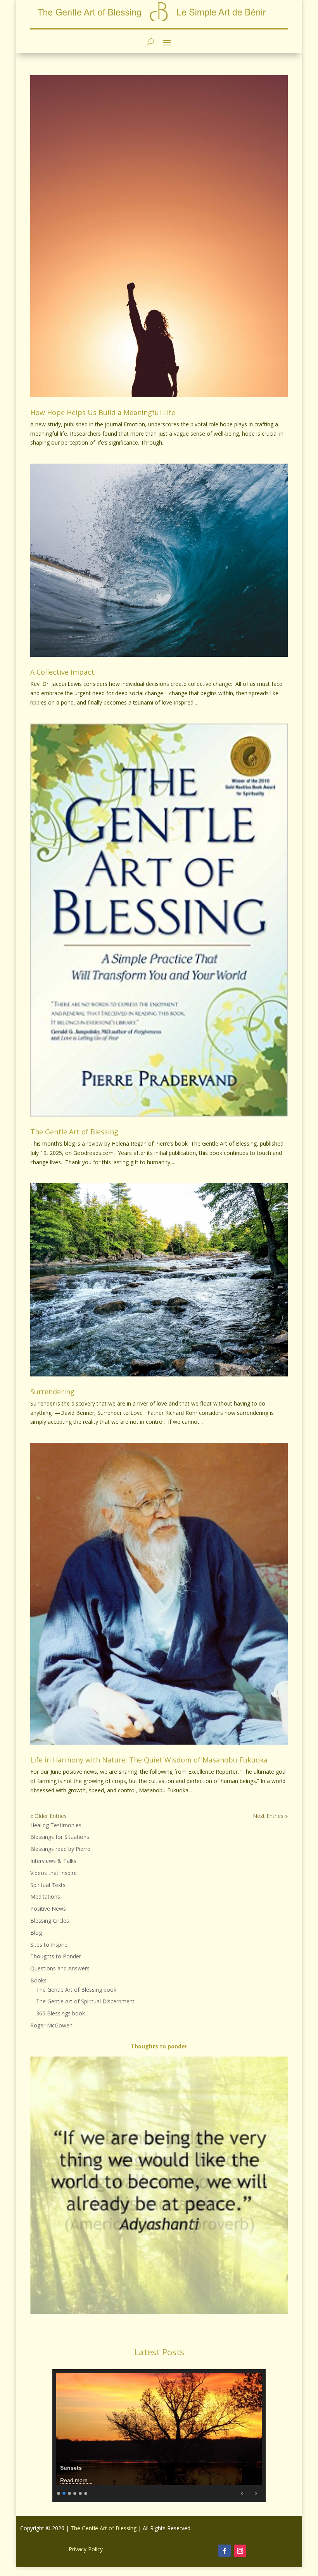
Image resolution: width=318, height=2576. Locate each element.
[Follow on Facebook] (225, 2551)
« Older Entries (48, 1816)
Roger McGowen (51, 2025)
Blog (36, 1933)
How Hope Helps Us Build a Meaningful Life (103, 412)
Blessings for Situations (60, 1837)
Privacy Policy (86, 2549)
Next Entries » (270, 1816)
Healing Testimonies (56, 1825)
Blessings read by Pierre (60, 1849)
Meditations (45, 1897)
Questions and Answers (60, 1968)
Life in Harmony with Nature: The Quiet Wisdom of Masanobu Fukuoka (149, 1760)
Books (38, 1980)
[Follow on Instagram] (240, 2551)
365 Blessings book (60, 2013)
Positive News (48, 1909)
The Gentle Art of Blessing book (76, 1990)
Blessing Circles (50, 1921)
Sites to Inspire (49, 1945)
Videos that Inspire (54, 1873)
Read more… (77, 2480)
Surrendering (52, 1392)
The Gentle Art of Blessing (74, 1132)
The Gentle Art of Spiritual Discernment (85, 2001)
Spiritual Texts (48, 1885)
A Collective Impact (62, 672)
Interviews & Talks (53, 1861)
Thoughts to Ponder (56, 1956)
